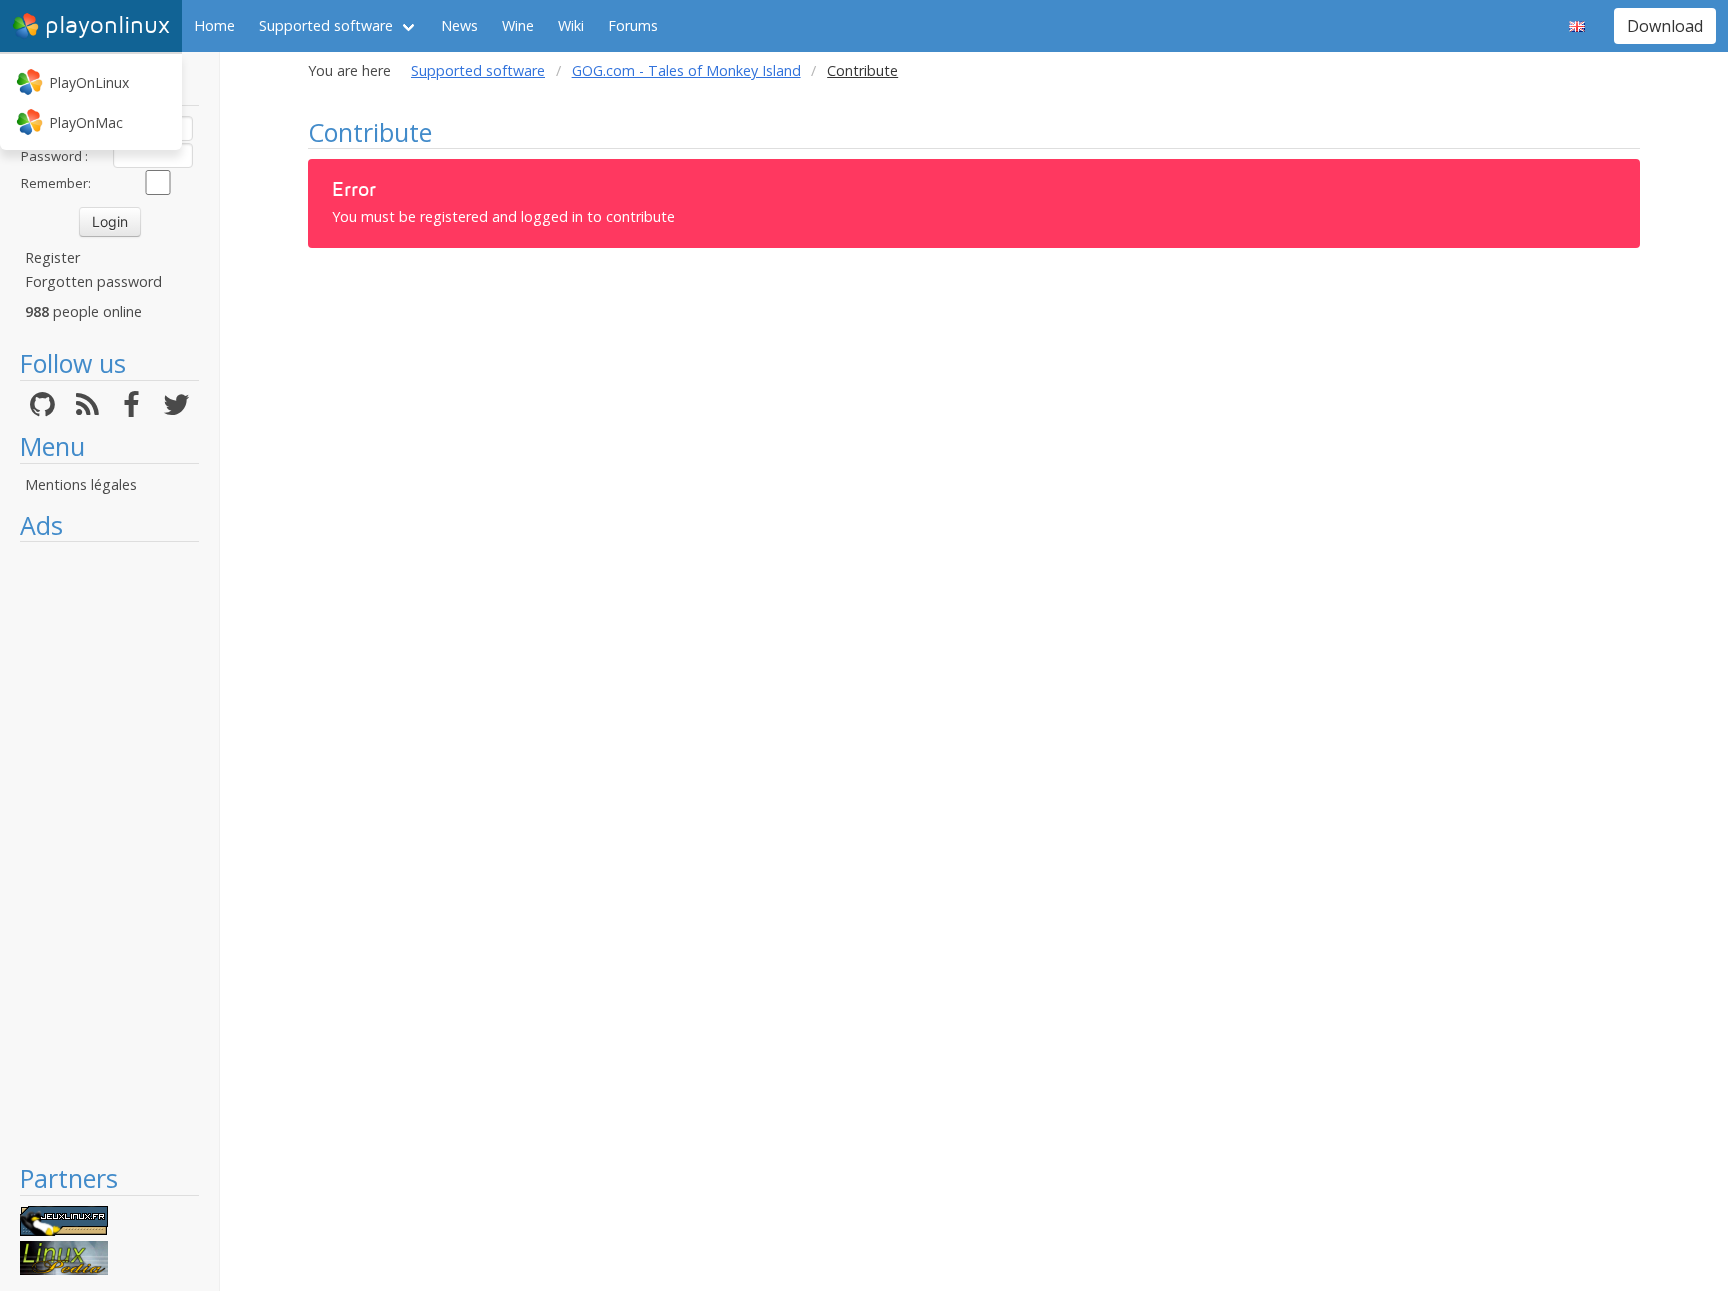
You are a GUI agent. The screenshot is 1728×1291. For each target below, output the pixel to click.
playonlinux (107, 25)
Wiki (571, 25)
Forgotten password (93, 281)
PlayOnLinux (89, 82)
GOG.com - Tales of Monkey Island (686, 70)
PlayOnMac (86, 122)
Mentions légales (81, 484)
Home (214, 25)
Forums (633, 25)
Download (1665, 26)
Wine (518, 25)
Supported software (326, 25)
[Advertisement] (109, 852)
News (459, 25)
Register (52, 257)
